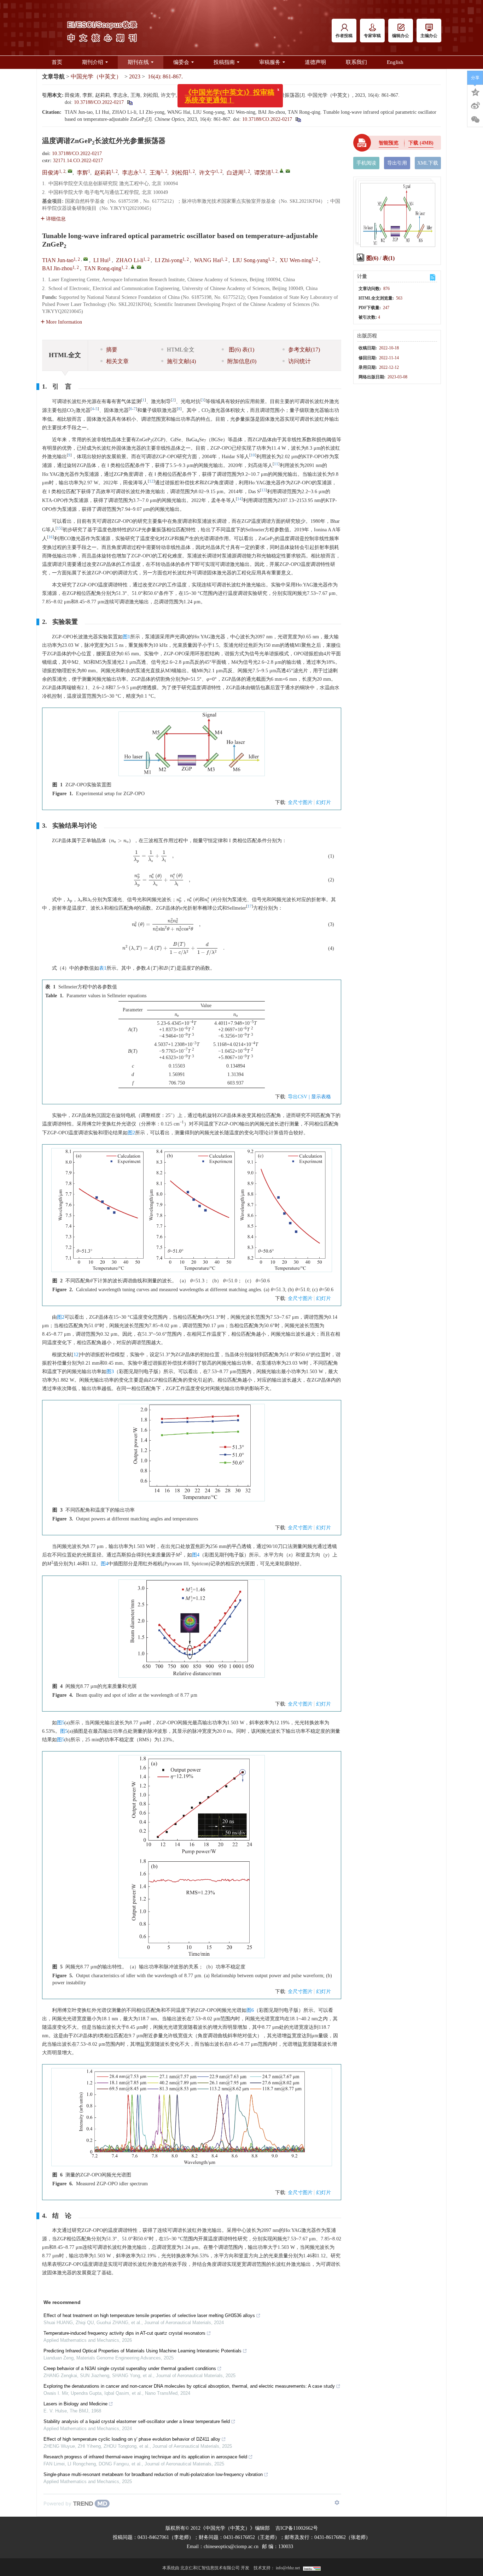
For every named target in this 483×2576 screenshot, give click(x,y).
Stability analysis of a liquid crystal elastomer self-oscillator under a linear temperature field (137, 2421)
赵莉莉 (103, 173)
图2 (131, 1133)
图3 (110, 1372)
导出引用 (397, 163)
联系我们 (356, 62)
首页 (57, 62)
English (395, 62)
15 (59, 528)
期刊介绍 (93, 62)
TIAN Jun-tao (58, 260)
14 (239, 499)
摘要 (112, 350)
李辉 (82, 173)
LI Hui (101, 260)
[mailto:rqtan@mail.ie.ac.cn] (288, 171)
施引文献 (181, 361)
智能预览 (389, 143)
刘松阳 (180, 173)
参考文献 (304, 350)
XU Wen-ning (296, 260)
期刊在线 (138, 62)
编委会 (181, 62)
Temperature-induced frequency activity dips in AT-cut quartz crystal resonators (124, 2333)
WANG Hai (208, 260)
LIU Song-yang (250, 260)
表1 (103, 968)
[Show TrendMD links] (337, 2503)
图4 (196, 1555)
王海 (155, 173)
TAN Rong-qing (103, 268)
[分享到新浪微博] (475, 106)
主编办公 (429, 36)
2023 (135, 76)
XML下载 (428, 163)
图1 (126, 637)
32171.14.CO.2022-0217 (78, 161)
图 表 (241, 350)
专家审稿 (372, 36)
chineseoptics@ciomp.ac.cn (231, 2547)
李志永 (130, 173)
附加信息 (242, 361)
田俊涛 (51, 173)
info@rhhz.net (288, 2568)
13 (263, 490)
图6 (250, 2010)
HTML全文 (181, 350)
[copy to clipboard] (298, 119)
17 (250, 906)
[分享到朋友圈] (475, 120)
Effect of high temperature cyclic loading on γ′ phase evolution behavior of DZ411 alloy (132, 2439)
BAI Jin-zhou (57, 268)
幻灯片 (324, 802)
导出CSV (298, 1097)
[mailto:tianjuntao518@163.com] (70, 171)
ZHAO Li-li (130, 260)
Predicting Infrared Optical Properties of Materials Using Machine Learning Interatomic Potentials (142, 2351)
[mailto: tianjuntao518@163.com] (86, 259)
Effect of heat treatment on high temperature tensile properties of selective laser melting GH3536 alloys (149, 2315)
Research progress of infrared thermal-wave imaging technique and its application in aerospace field (145, 2457)
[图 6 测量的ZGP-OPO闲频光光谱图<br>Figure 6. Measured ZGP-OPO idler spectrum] (192, 2120)
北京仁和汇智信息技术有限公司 (210, 2568)
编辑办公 (401, 36)
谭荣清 (263, 173)
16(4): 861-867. (165, 76)
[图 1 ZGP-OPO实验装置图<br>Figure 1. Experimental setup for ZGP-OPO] (192, 746)
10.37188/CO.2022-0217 (99, 102)
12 (151, 481)
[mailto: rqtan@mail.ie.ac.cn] (139, 267)
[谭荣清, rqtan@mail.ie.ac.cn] (281, 171)
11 (276, 464)
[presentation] (120, 841)
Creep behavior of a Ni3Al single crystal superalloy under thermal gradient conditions (130, 2368)
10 (253, 455)
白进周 (235, 173)
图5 (61, 1723)
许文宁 (208, 173)
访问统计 (299, 361)
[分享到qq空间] (475, 91)
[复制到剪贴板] (130, 102)
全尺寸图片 (300, 802)
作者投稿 (344, 36)
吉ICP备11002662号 (297, 2528)
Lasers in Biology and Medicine (75, 2404)
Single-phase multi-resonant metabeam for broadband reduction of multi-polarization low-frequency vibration (153, 2474)
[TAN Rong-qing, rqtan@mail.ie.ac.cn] (133, 267)
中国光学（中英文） (96, 76)
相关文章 (117, 361)
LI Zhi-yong (169, 260)
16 (51, 537)
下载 (421, 143)
